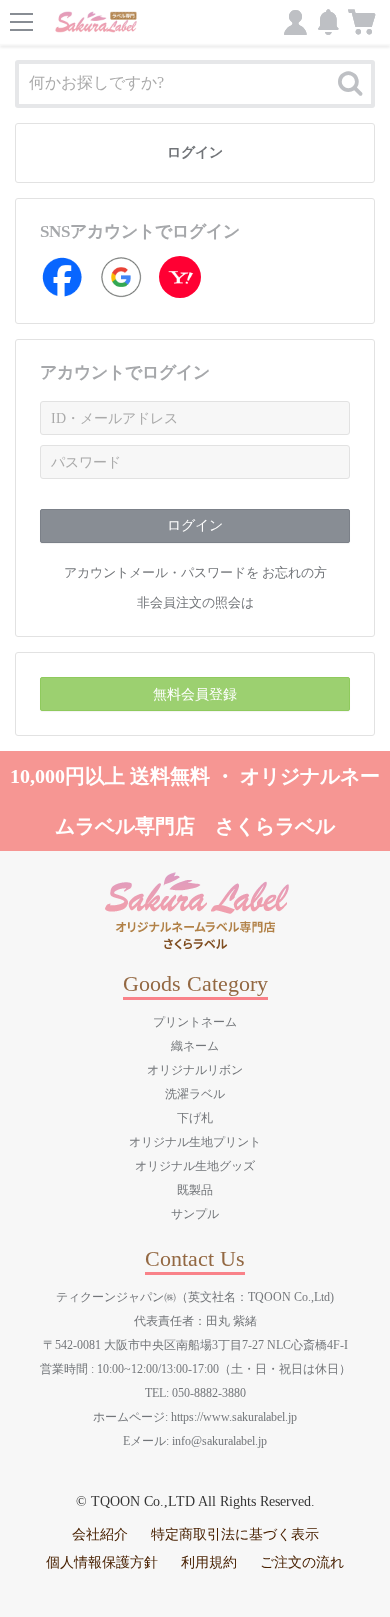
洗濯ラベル (195, 1094)
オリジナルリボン (195, 1070)
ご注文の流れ (302, 1562)
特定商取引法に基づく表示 (235, 1534)
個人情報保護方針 (102, 1562)
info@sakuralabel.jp (219, 1441)
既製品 (195, 1190)
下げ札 (195, 1118)
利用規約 (209, 1562)
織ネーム (195, 1046)
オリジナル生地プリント (195, 1142)
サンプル (195, 1214)
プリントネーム (195, 1022)
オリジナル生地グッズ (195, 1166)
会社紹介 (100, 1534)
